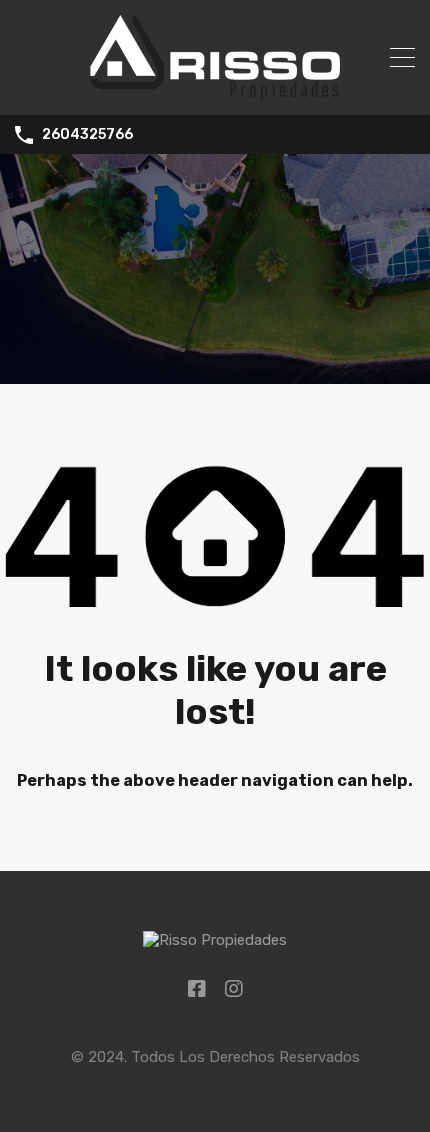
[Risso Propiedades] (215, 91)
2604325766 (87, 135)
